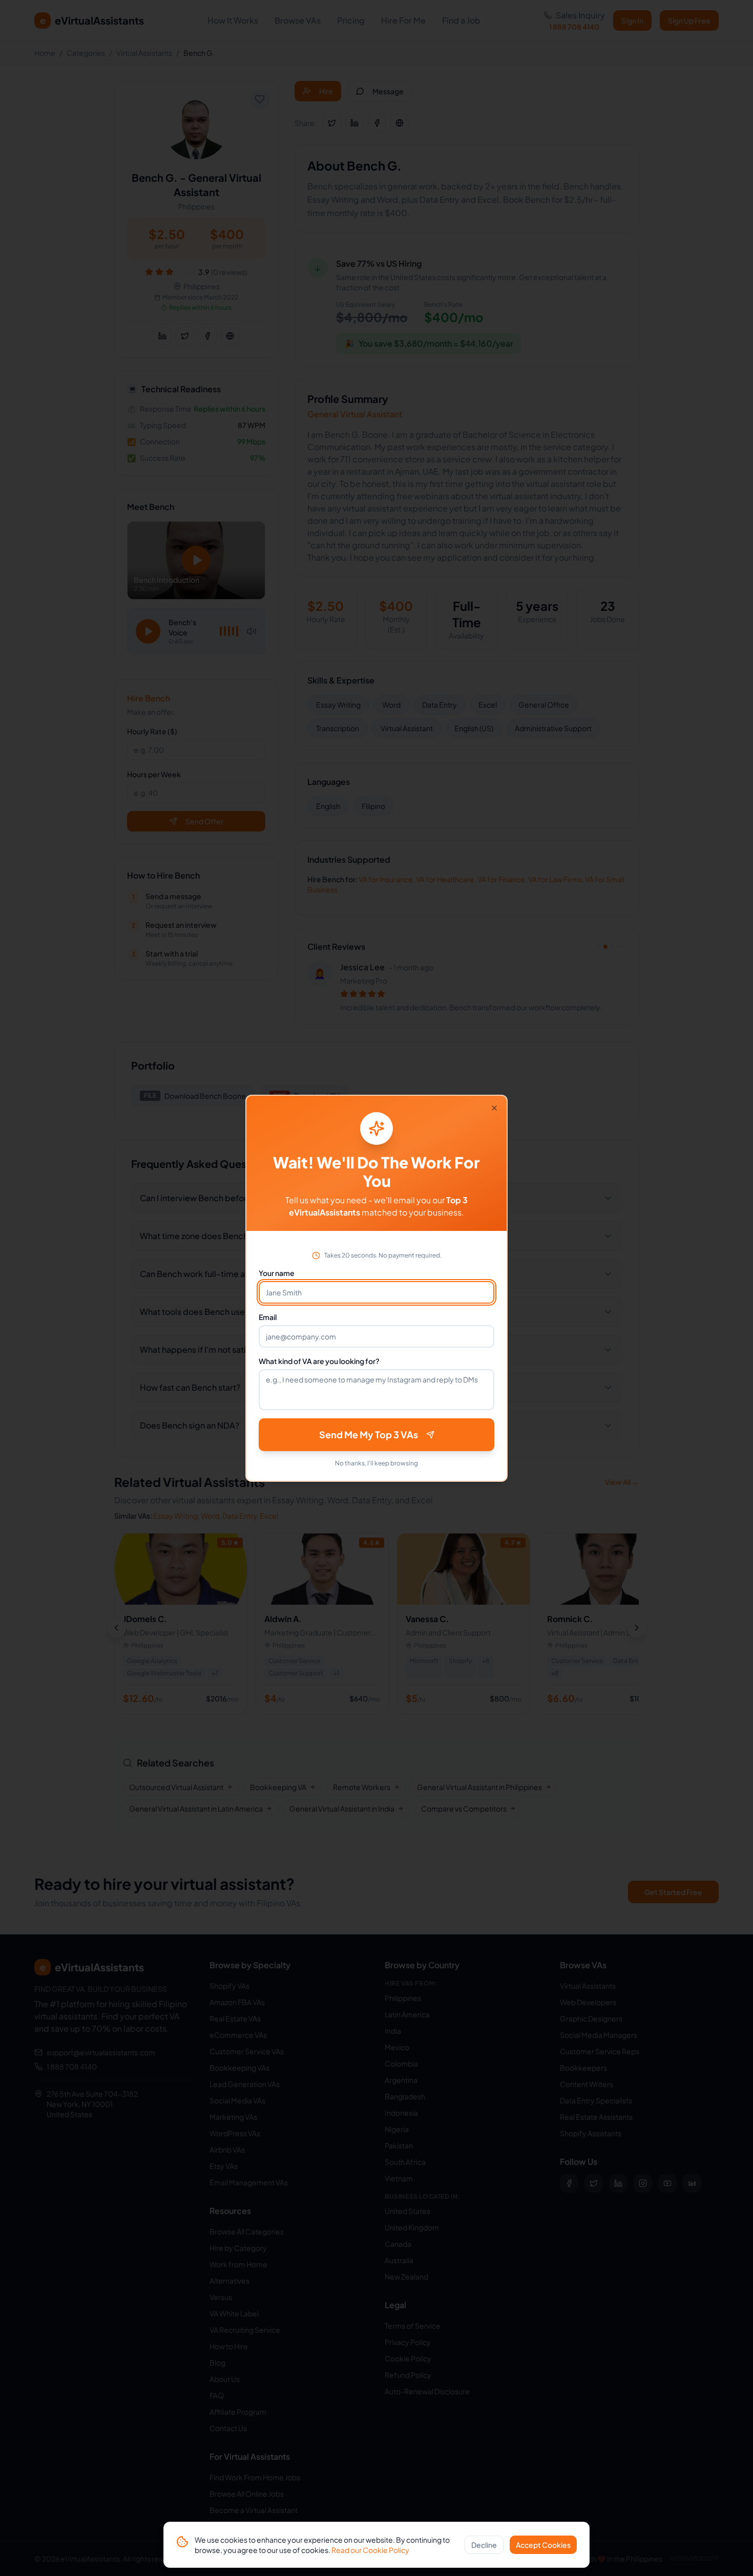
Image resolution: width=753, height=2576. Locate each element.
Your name (277, 1273)
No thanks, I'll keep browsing (376, 1463)
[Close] (494, 1108)
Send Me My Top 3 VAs (369, 1434)
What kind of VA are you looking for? (319, 1361)
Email (268, 1317)
